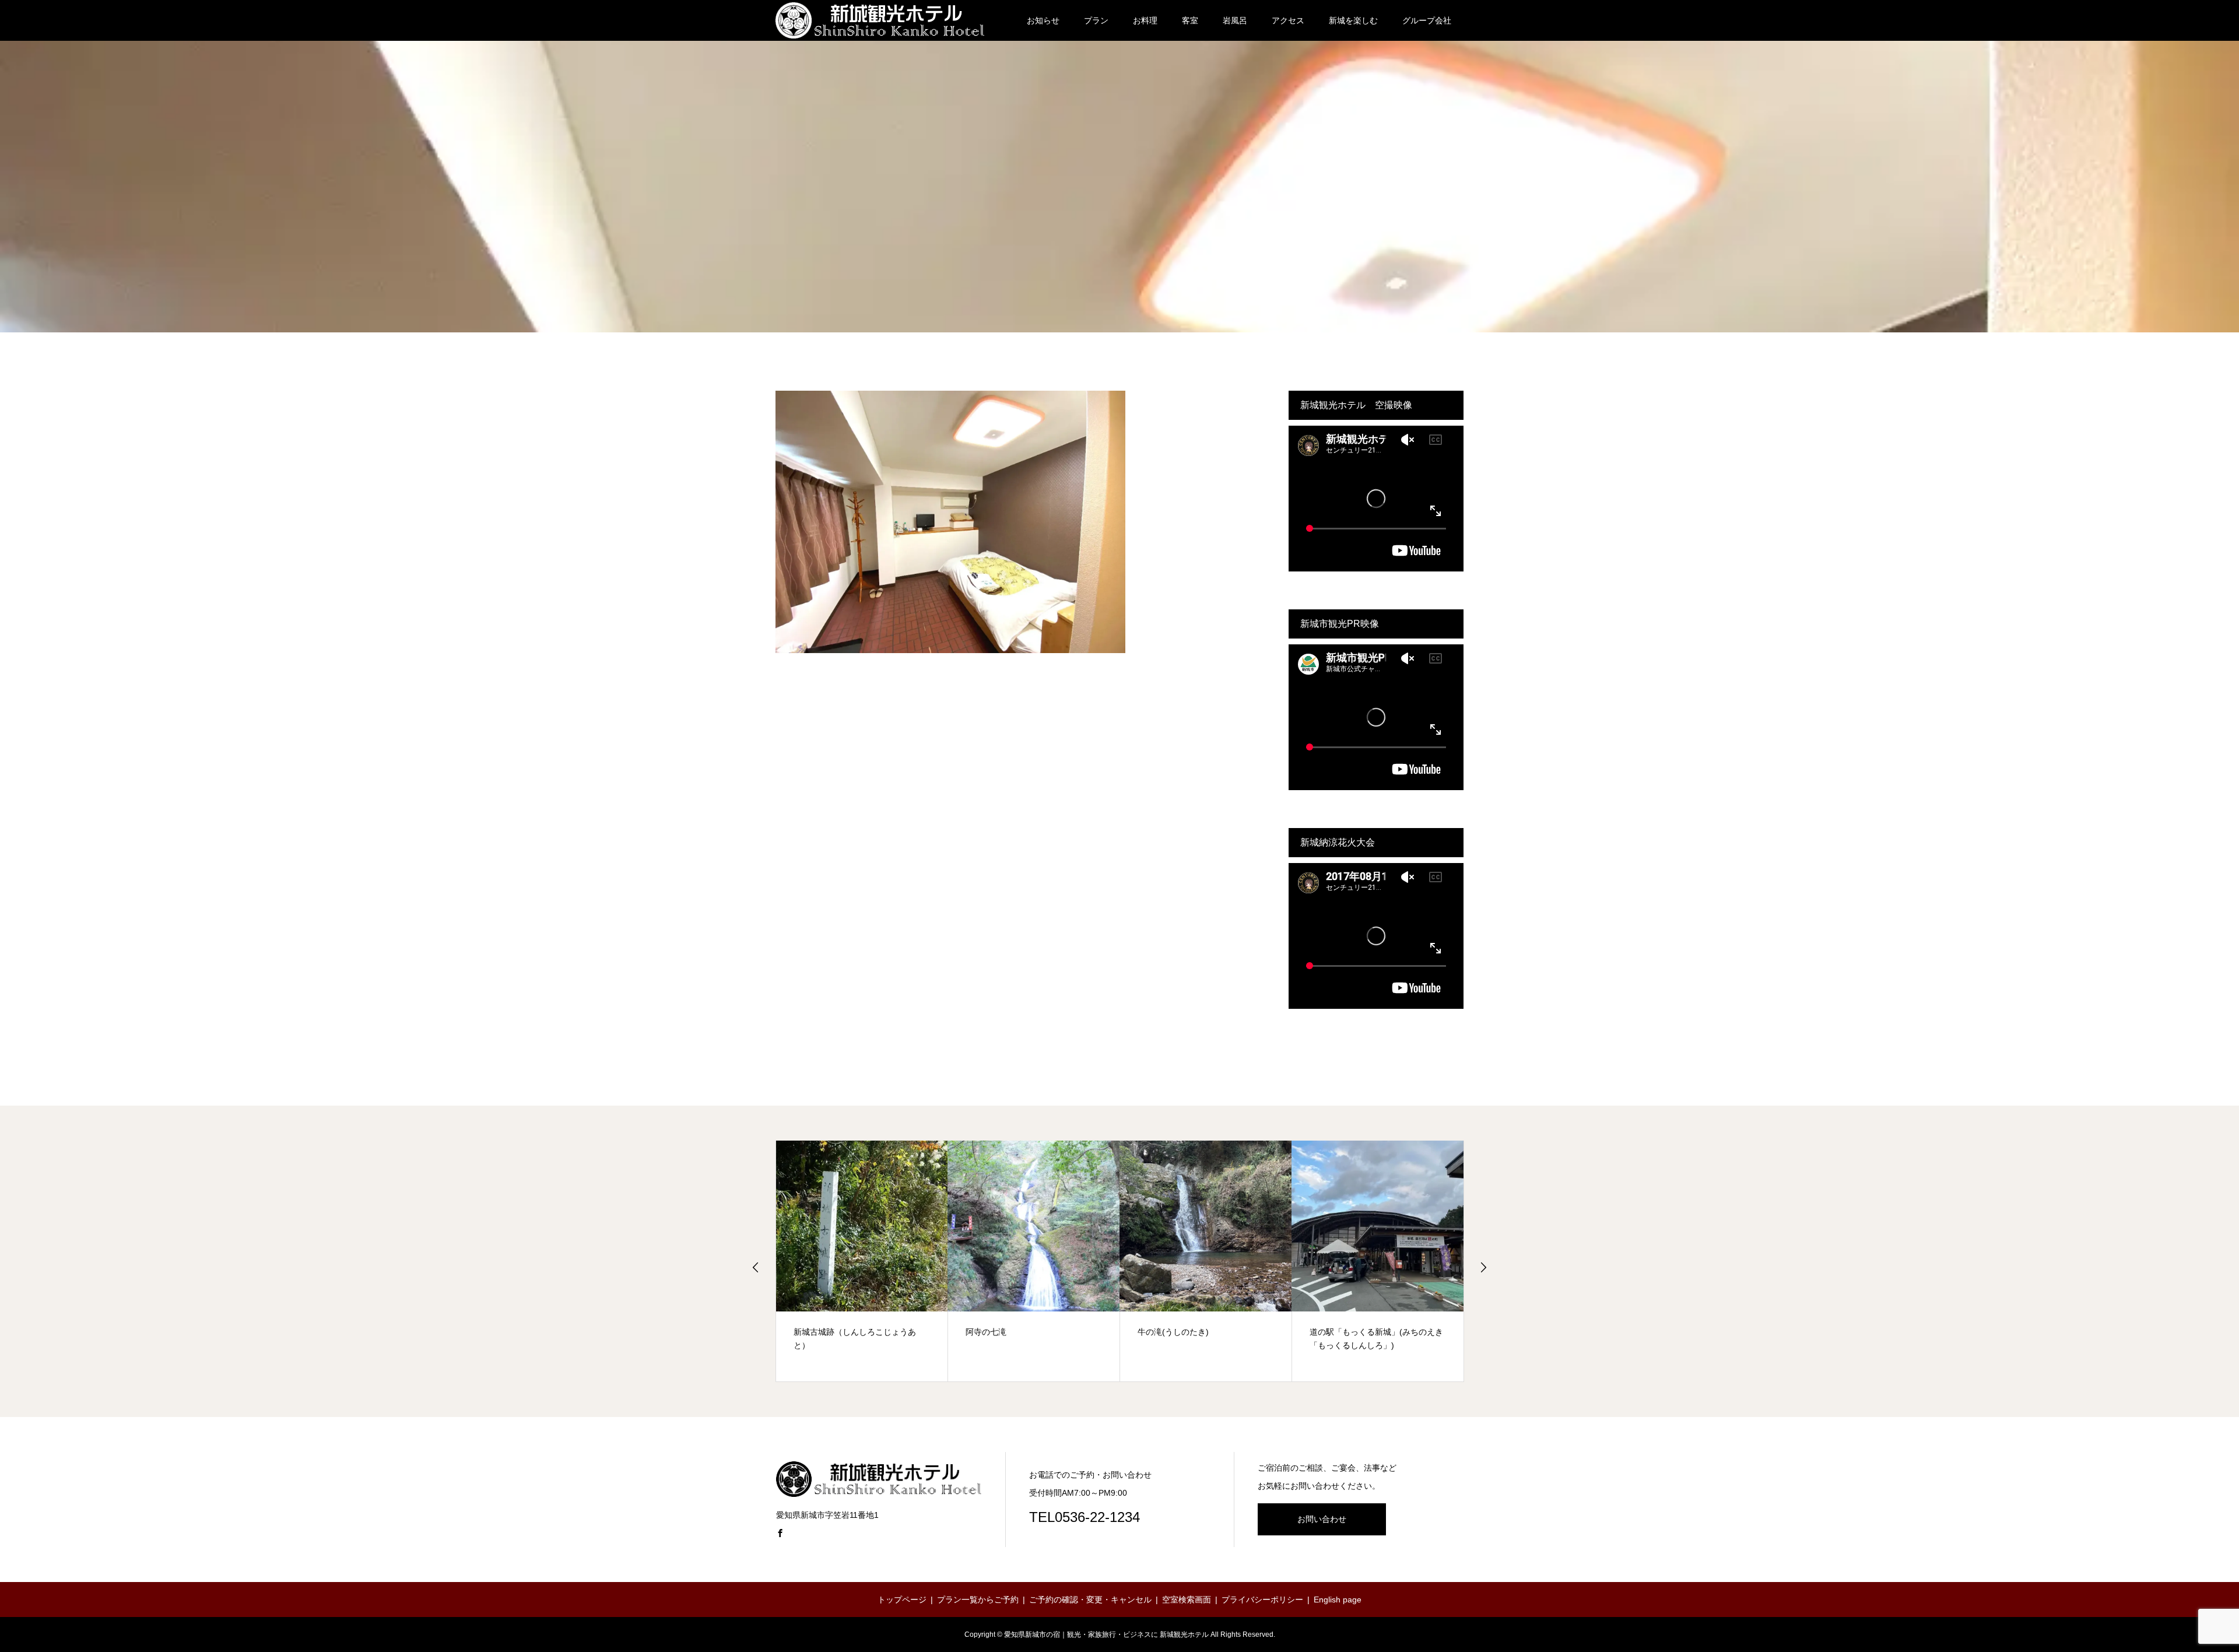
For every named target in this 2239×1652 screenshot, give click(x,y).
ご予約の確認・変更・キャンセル (1090, 1600)
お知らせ (1043, 20)
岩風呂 (1235, 20)
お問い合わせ (1322, 1519)
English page (1338, 1600)
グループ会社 (1427, 20)
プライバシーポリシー (1262, 1600)
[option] (862, 1261)
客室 (1190, 20)
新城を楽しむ (1353, 20)
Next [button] (1483, 1267)
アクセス (1288, 20)
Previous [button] (756, 1267)
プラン (1096, 20)
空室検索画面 (1187, 1600)
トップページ (902, 1600)
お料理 (1145, 20)
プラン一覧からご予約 (978, 1600)
